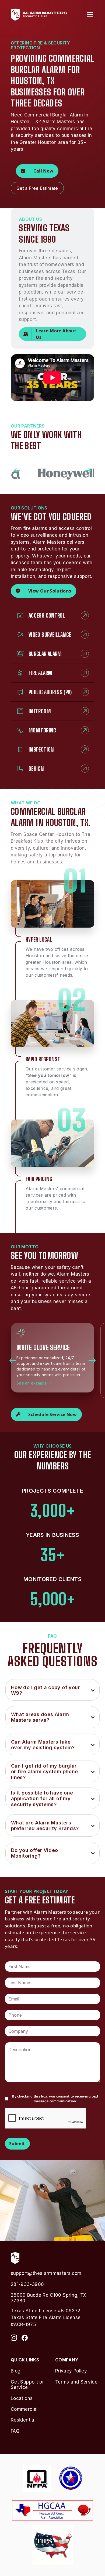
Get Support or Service (27, 2385)
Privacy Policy (71, 2371)
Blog (16, 2371)
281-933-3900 (27, 2284)
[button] (89, 15)
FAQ (15, 2431)
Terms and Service (76, 2382)
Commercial (24, 2409)
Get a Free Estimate (37, 188)
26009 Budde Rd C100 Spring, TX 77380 (49, 2298)
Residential (23, 2420)
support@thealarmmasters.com (46, 2273)
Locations (22, 2398)
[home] (39, 15)
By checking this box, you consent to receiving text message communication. (55, 2099)
